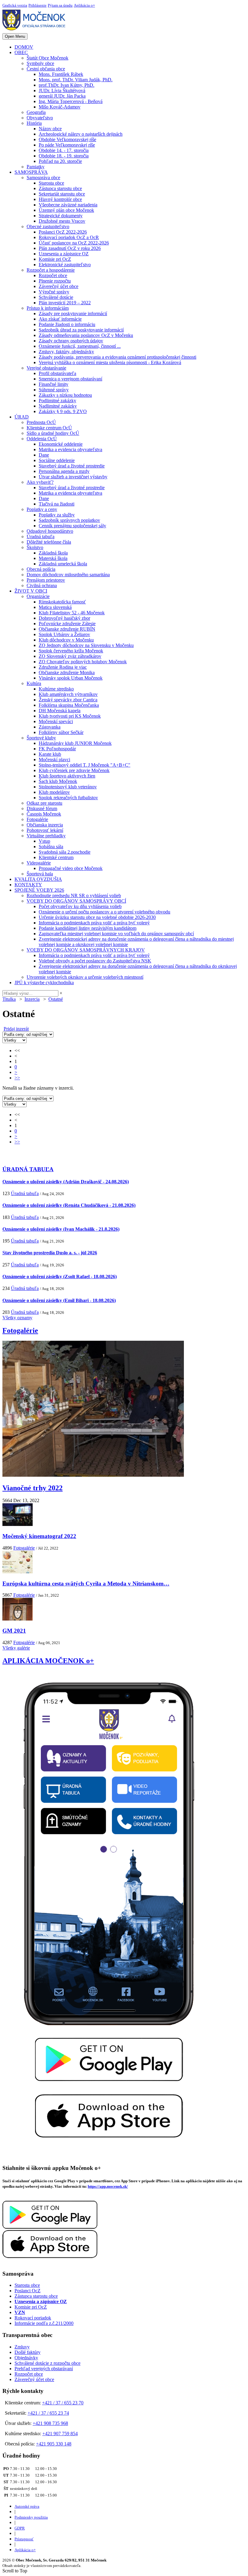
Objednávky (26, 2358)
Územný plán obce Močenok (66, 210)
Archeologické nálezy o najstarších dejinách (81, 134)
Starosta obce (51, 183)
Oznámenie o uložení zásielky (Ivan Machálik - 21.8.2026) (61, 1229)
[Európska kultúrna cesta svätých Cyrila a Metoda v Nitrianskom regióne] (18, 1572)
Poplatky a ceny (42, 509)
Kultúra (34, 683)
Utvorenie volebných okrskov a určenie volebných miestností (85, 977)
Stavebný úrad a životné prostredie (72, 466)
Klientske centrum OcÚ (49, 428)
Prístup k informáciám (48, 308)
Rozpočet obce (53, 275)
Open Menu (15, 36)
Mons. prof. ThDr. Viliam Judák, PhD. (76, 80)
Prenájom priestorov (46, 580)
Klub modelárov (54, 792)
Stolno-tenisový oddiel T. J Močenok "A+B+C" (85, 765)
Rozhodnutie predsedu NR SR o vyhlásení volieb (74, 895)
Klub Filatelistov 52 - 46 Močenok (72, 613)
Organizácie (38, 596)
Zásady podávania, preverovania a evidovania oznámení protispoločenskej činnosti (117, 357)
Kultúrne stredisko (56, 689)
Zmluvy (22, 2347)
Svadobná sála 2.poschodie (65, 852)
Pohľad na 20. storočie (60, 161)
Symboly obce (40, 63)
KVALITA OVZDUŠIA (38, 879)
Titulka (9, 999)
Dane (44, 455)
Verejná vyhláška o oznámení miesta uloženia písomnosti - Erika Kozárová (110, 362)
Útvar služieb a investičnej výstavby (73, 477)
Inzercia (32, 999)
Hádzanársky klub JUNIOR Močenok (75, 743)
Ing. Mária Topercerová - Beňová (71, 101)
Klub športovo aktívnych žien (67, 776)
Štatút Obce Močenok (47, 58)
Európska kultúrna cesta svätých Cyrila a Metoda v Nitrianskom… (86, 1584)
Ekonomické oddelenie (61, 444)
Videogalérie (39, 863)
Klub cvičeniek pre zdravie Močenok (74, 770)
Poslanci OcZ (28, 2291)
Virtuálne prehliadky (46, 836)
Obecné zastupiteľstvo (48, 226)
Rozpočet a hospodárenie (51, 270)
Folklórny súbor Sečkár (61, 732)
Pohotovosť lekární (45, 830)
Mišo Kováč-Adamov (60, 107)
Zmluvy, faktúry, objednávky (66, 352)
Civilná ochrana (42, 585)
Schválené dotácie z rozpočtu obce (47, 2363)
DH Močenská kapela (60, 711)
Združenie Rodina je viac (63, 667)
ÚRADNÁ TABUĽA (28, 1169)
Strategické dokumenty (61, 216)
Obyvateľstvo (40, 118)
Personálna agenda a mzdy (64, 471)
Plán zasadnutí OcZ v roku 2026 (70, 248)
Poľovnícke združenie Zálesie (67, 624)
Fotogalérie (37, 819)
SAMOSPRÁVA (31, 172)
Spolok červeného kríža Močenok (71, 651)
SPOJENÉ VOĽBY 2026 (39, 890)
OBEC (21, 52)
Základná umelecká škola (63, 564)
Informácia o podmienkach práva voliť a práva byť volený (94, 923)
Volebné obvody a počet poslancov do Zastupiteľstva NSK (95, 961)
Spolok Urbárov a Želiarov (64, 634)
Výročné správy (54, 292)
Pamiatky (36, 167)
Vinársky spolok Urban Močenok (71, 678)
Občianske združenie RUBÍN (67, 629)
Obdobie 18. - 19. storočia (64, 156)
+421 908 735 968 (50, 2423)
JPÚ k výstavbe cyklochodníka (44, 983)
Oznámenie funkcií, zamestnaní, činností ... (80, 346)
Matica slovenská (55, 607)
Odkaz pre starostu (44, 803)
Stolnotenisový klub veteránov (68, 787)
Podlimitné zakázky (57, 401)
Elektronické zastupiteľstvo (65, 265)
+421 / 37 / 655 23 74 (48, 2413)
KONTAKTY (28, 885)
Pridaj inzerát (16, 1029)
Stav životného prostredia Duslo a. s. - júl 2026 (50, 1253)
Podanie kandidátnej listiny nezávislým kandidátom (88, 928)
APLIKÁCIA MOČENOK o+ (48, 1661)
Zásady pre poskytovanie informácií (73, 314)
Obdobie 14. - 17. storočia (64, 150)
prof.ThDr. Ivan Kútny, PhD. (67, 85)
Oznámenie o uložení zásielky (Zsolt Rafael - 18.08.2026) (60, 1277)
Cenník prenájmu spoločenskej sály (72, 526)
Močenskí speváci (56, 721)
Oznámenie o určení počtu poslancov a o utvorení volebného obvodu (104, 912)
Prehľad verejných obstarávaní (44, 2369)
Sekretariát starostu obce (62, 194)
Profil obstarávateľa (57, 373)
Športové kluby (41, 738)
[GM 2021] (18, 1619)
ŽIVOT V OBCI (31, 591)
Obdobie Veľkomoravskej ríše (67, 139)
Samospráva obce (43, 178)
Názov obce (50, 129)
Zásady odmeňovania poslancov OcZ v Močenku (86, 335)
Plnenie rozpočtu (55, 281)
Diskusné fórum (42, 808)
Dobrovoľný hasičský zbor (64, 618)
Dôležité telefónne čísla (49, 542)
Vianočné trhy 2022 (33, 1488)
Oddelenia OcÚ (42, 439)
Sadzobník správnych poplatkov (69, 520)
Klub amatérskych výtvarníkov (68, 694)
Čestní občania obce (46, 69)
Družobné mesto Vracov (62, 221)
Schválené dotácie (56, 297)
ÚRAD (22, 417)
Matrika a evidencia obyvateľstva (70, 449)
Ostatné (56, 999)
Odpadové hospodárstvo (50, 531)
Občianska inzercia (45, 825)
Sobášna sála (51, 847)
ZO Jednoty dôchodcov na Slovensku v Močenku (86, 645)
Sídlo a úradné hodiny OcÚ (53, 433)
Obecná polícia (41, 569)
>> (17, 1078)
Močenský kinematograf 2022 (39, 1536)
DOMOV (24, 47)
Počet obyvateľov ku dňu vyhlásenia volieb (80, 906)
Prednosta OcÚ (41, 422)
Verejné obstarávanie (46, 368)
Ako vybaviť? (40, 482)
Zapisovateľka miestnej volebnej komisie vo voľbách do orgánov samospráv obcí (116, 934)
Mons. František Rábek (61, 74)
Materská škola (53, 558)
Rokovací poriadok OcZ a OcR (69, 237)
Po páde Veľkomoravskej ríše (67, 145)
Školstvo (35, 547)
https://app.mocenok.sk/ (108, 2186)
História (34, 123)
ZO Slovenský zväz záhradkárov (70, 656)
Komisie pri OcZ (55, 259)
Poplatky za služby (57, 515)
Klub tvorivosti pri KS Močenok (70, 716)
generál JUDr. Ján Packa (62, 96)
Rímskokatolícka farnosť (62, 602)
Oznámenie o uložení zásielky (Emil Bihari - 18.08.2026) (59, 1300)
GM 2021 (14, 1631)
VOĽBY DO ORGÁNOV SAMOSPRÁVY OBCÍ (76, 901)
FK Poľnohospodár (57, 749)
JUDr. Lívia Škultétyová (62, 90)
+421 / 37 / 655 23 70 (63, 2403)
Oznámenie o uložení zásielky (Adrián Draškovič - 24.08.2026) (66, 1182)
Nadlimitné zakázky (58, 406)
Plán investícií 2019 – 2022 (65, 303)
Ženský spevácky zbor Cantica (68, 700)
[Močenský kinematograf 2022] (18, 1524)
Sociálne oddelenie (57, 460)
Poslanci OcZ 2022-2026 (63, 232)
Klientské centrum (56, 857)
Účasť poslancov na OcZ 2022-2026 (74, 243)
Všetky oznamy (17, 1318)
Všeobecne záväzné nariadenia (68, 205)
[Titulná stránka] (36, 30)
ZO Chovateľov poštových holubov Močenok (83, 662)
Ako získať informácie (60, 319)
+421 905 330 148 (54, 2444)
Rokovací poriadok (33, 2318)
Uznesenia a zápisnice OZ (64, 254)
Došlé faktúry (28, 2352)
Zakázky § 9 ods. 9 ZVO (63, 411)
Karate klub (50, 754)
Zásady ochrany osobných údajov (71, 341)
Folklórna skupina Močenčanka (69, 705)
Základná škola (53, 553)
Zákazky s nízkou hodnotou (65, 395)
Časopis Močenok (44, 814)
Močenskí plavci (54, 760)
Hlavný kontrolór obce (60, 199)
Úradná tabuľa (41, 537)
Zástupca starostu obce (60, 188)
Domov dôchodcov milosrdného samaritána (68, 575)
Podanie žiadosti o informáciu (67, 324)
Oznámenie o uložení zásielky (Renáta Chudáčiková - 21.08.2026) (69, 1205)
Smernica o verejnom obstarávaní (70, 379)
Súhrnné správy (54, 390)
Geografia (36, 112)
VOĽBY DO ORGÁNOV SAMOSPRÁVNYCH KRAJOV (86, 950)
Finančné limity (54, 384)
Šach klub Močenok (58, 781)
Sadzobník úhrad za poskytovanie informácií (81, 330)
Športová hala (40, 874)
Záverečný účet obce (59, 286)
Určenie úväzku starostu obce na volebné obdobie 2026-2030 (97, 917)
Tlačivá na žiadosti (57, 504)
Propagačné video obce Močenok (71, 868)
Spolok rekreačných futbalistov (68, 798)
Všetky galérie (16, 1648)
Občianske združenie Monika (67, 672)
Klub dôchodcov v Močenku (66, 640)
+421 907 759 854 (60, 2434)
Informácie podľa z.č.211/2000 (44, 2323)
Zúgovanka (50, 727)
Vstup (44, 841)
